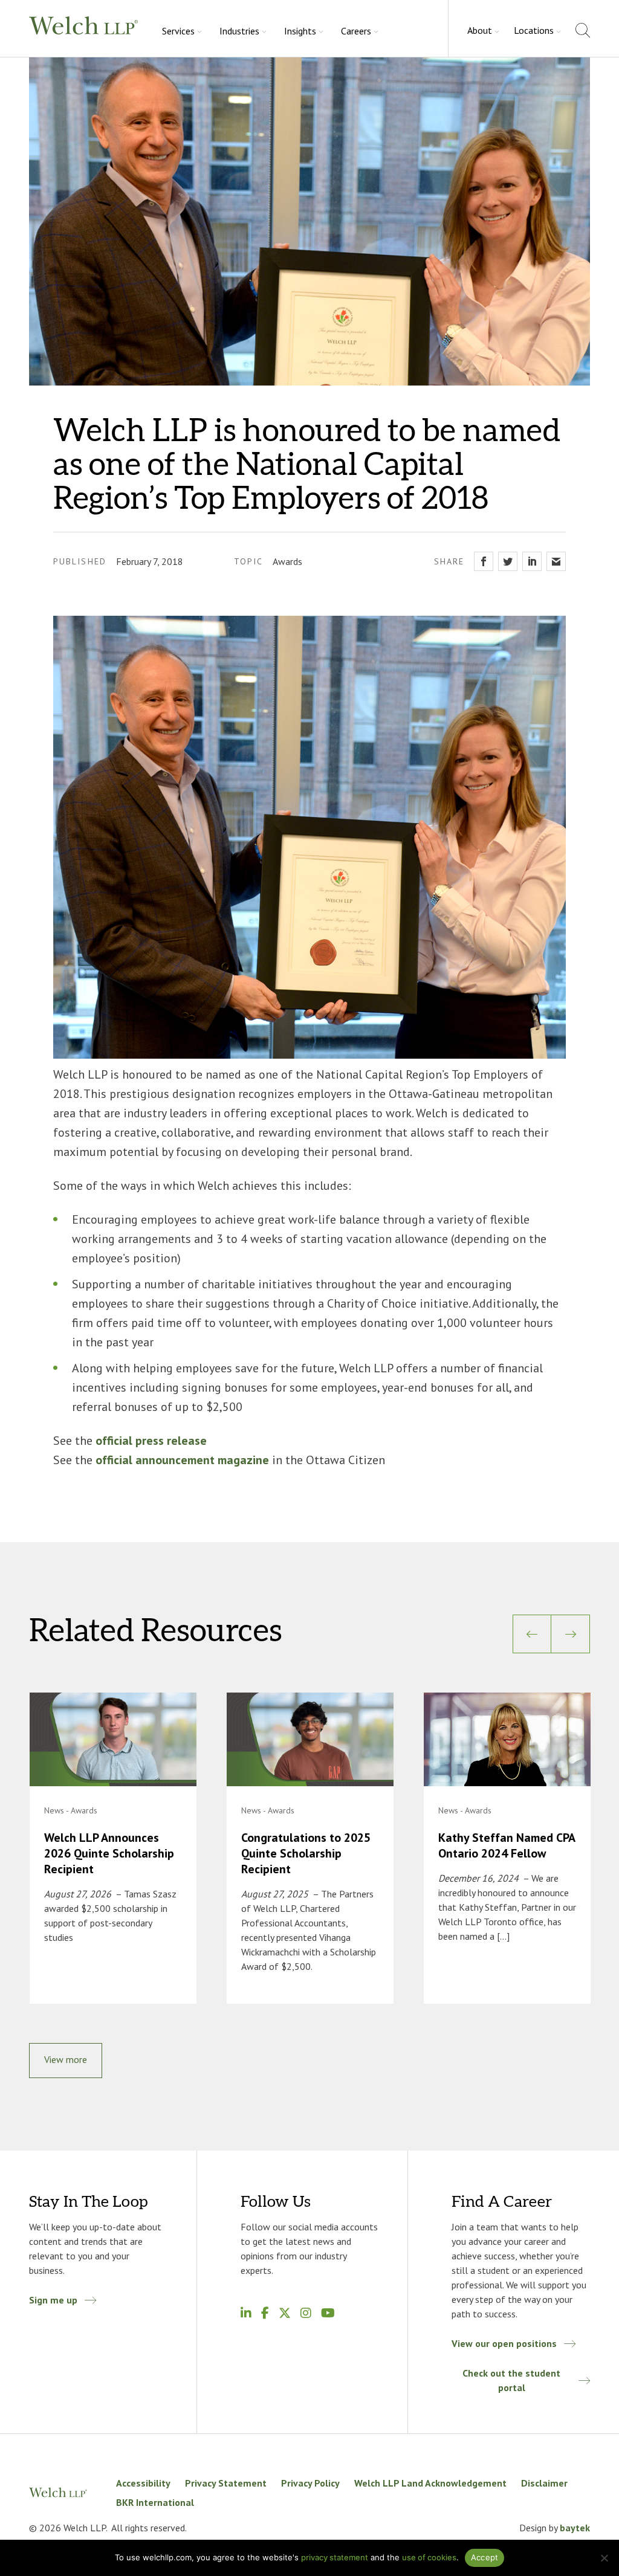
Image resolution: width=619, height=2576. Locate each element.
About (480, 30)
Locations (534, 30)
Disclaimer (544, 2483)
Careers (356, 31)
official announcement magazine (182, 1460)
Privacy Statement (226, 2483)
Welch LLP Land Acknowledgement (430, 2483)
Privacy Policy (310, 2483)
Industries (239, 31)
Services (178, 31)
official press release (151, 1441)
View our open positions (504, 2343)
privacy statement (335, 2557)
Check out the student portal (511, 2380)
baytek (575, 2528)
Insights (300, 31)
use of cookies (429, 2557)
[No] (604, 2558)
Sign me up (53, 2300)
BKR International (155, 2502)
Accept (485, 2557)
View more (66, 2059)
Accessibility (143, 2483)
